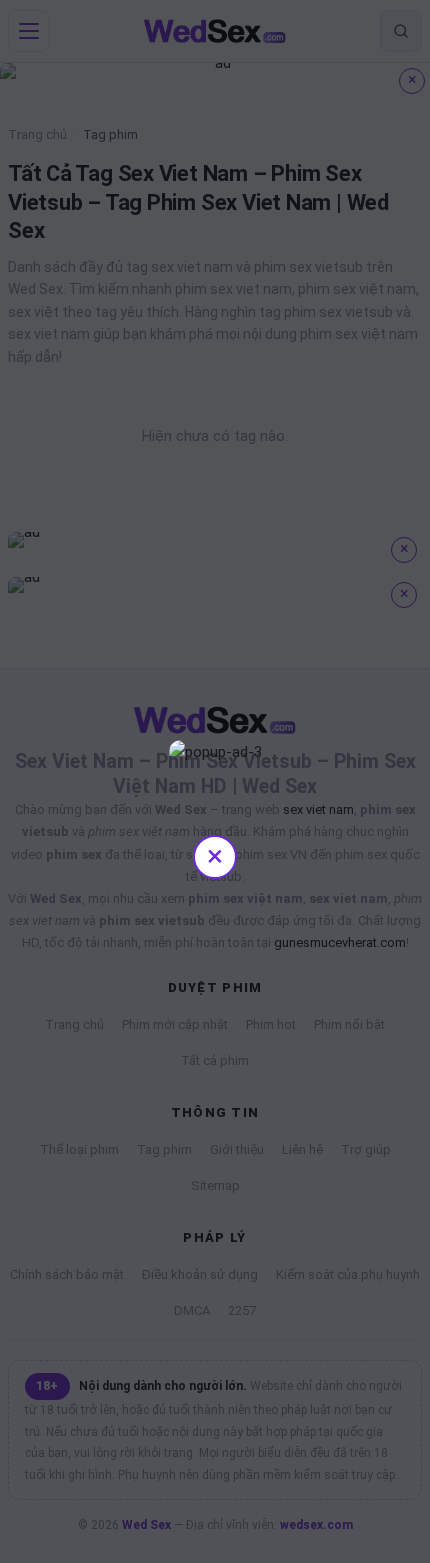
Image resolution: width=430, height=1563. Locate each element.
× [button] (215, 855)
